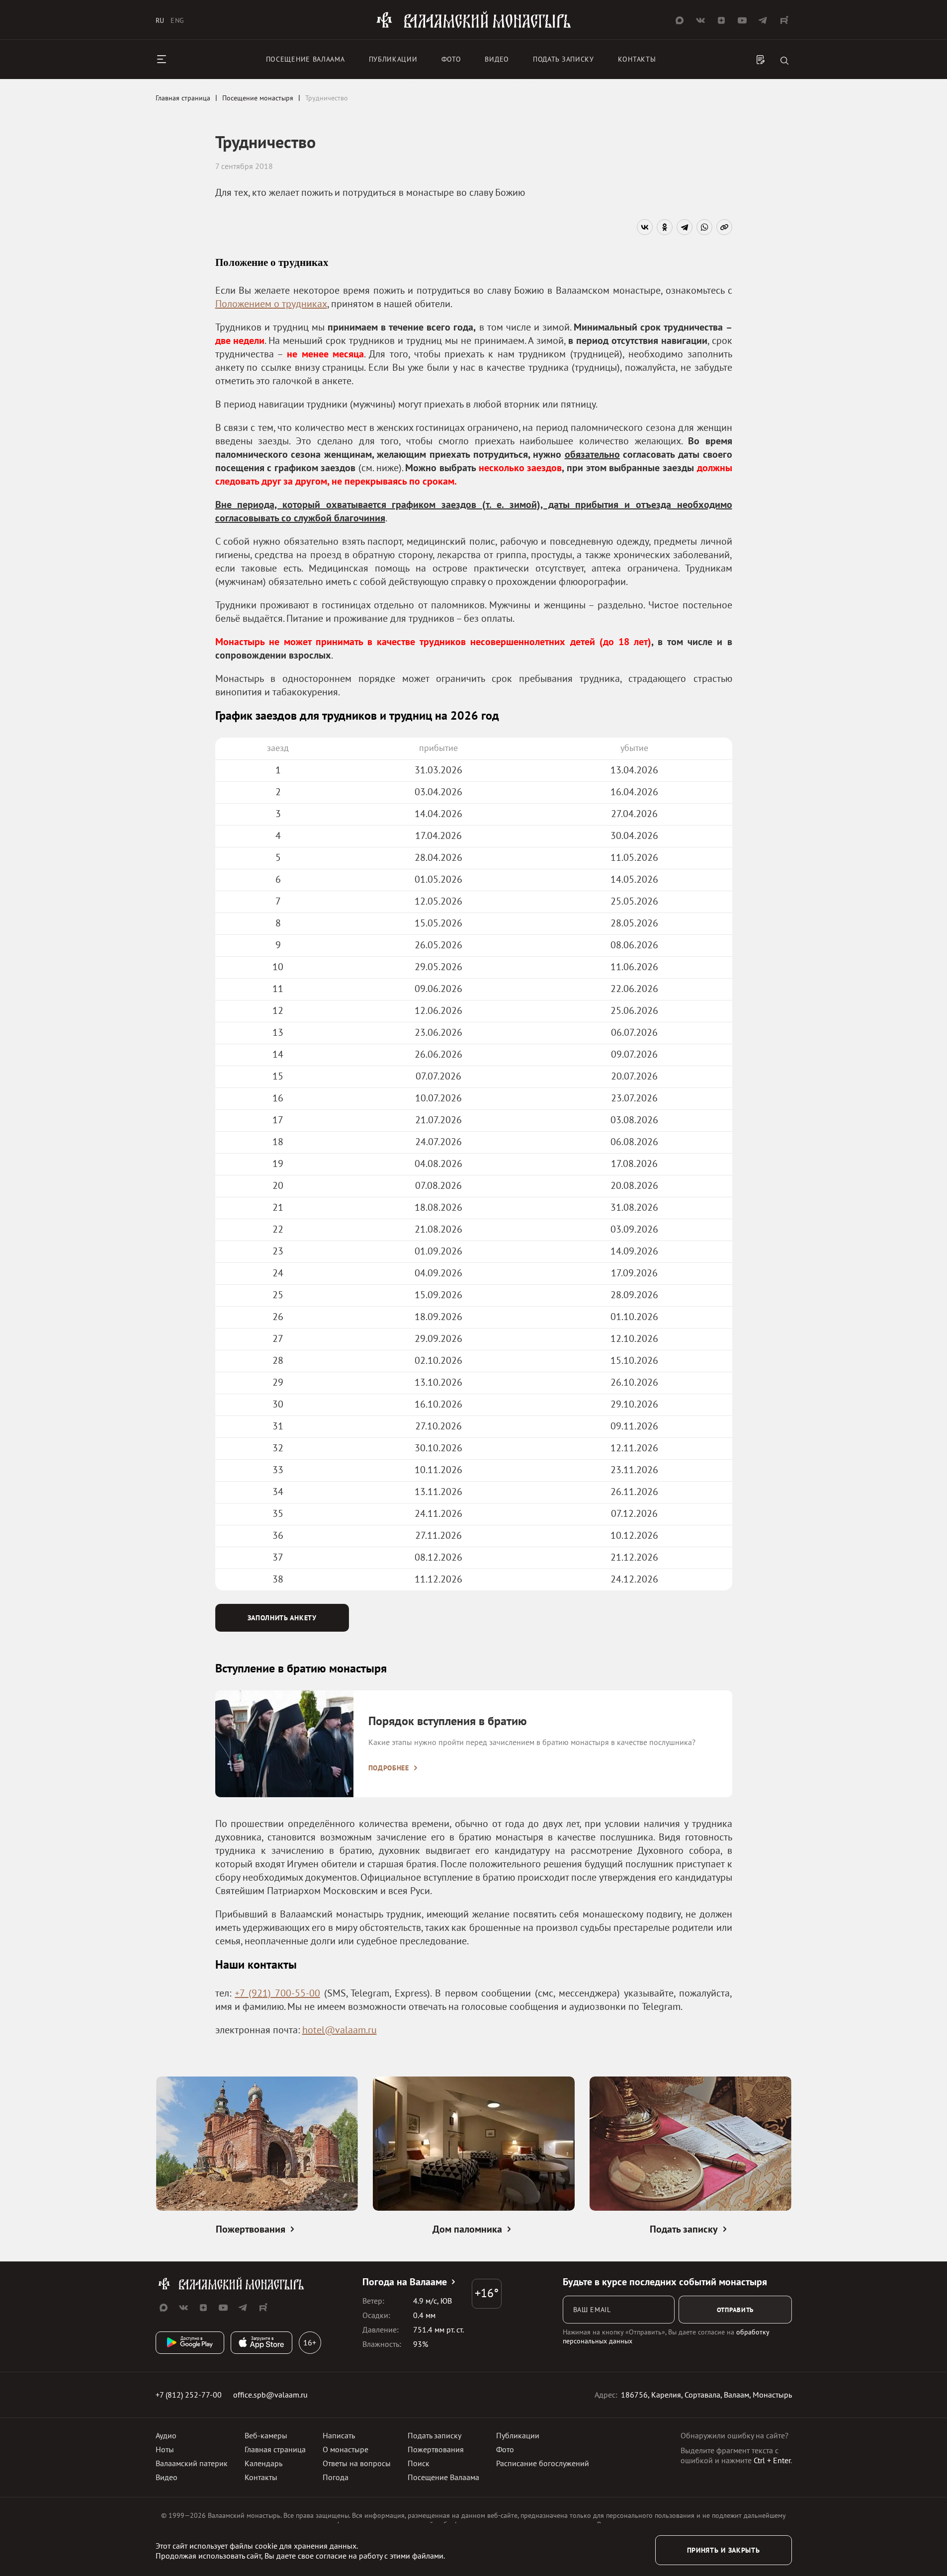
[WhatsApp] (704, 227)
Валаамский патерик (192, 2463)
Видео (497, 59)
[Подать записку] (690, 2145)
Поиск (419, 2463)
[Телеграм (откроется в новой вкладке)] (763, 20)
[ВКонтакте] (645, 227)
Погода (336, 2477)
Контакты (637, 59)
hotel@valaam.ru (340, 2030)
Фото (451, 59)
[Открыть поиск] (784, 61)
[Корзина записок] (761, 61)
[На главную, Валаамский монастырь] (474, 26)
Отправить (735, 2310)
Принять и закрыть (724, 2550)
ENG (177, 20)
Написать (339, 2435)
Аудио (166, 2435)
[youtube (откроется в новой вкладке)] (742, 20)
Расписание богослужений (543, 2463)
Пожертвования (436, 2449)
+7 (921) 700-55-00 (277, 1993)
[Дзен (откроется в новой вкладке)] (721, 20)
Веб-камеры (266, 2435)
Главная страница (275, 2449)
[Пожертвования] (257, 2145)
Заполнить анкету (282, 1618)
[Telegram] (685, 227)
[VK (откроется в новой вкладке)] (700, 20)
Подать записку (563, 59)
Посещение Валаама (443, 2477)
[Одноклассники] (665, 227)
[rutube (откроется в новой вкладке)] (784, 20)
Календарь (263, 2463)
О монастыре (345, 2449)
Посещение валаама (305, 59)
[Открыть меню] (162, 59)
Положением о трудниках (271, 304)
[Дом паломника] (474, 2145)
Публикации (393, 59)
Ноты (165, 2449)
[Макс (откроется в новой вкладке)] (680, 20)
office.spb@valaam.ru (270, 2395)
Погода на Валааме (405, 2282)
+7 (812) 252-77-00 (189, 2395)
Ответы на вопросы (357, 2463)
